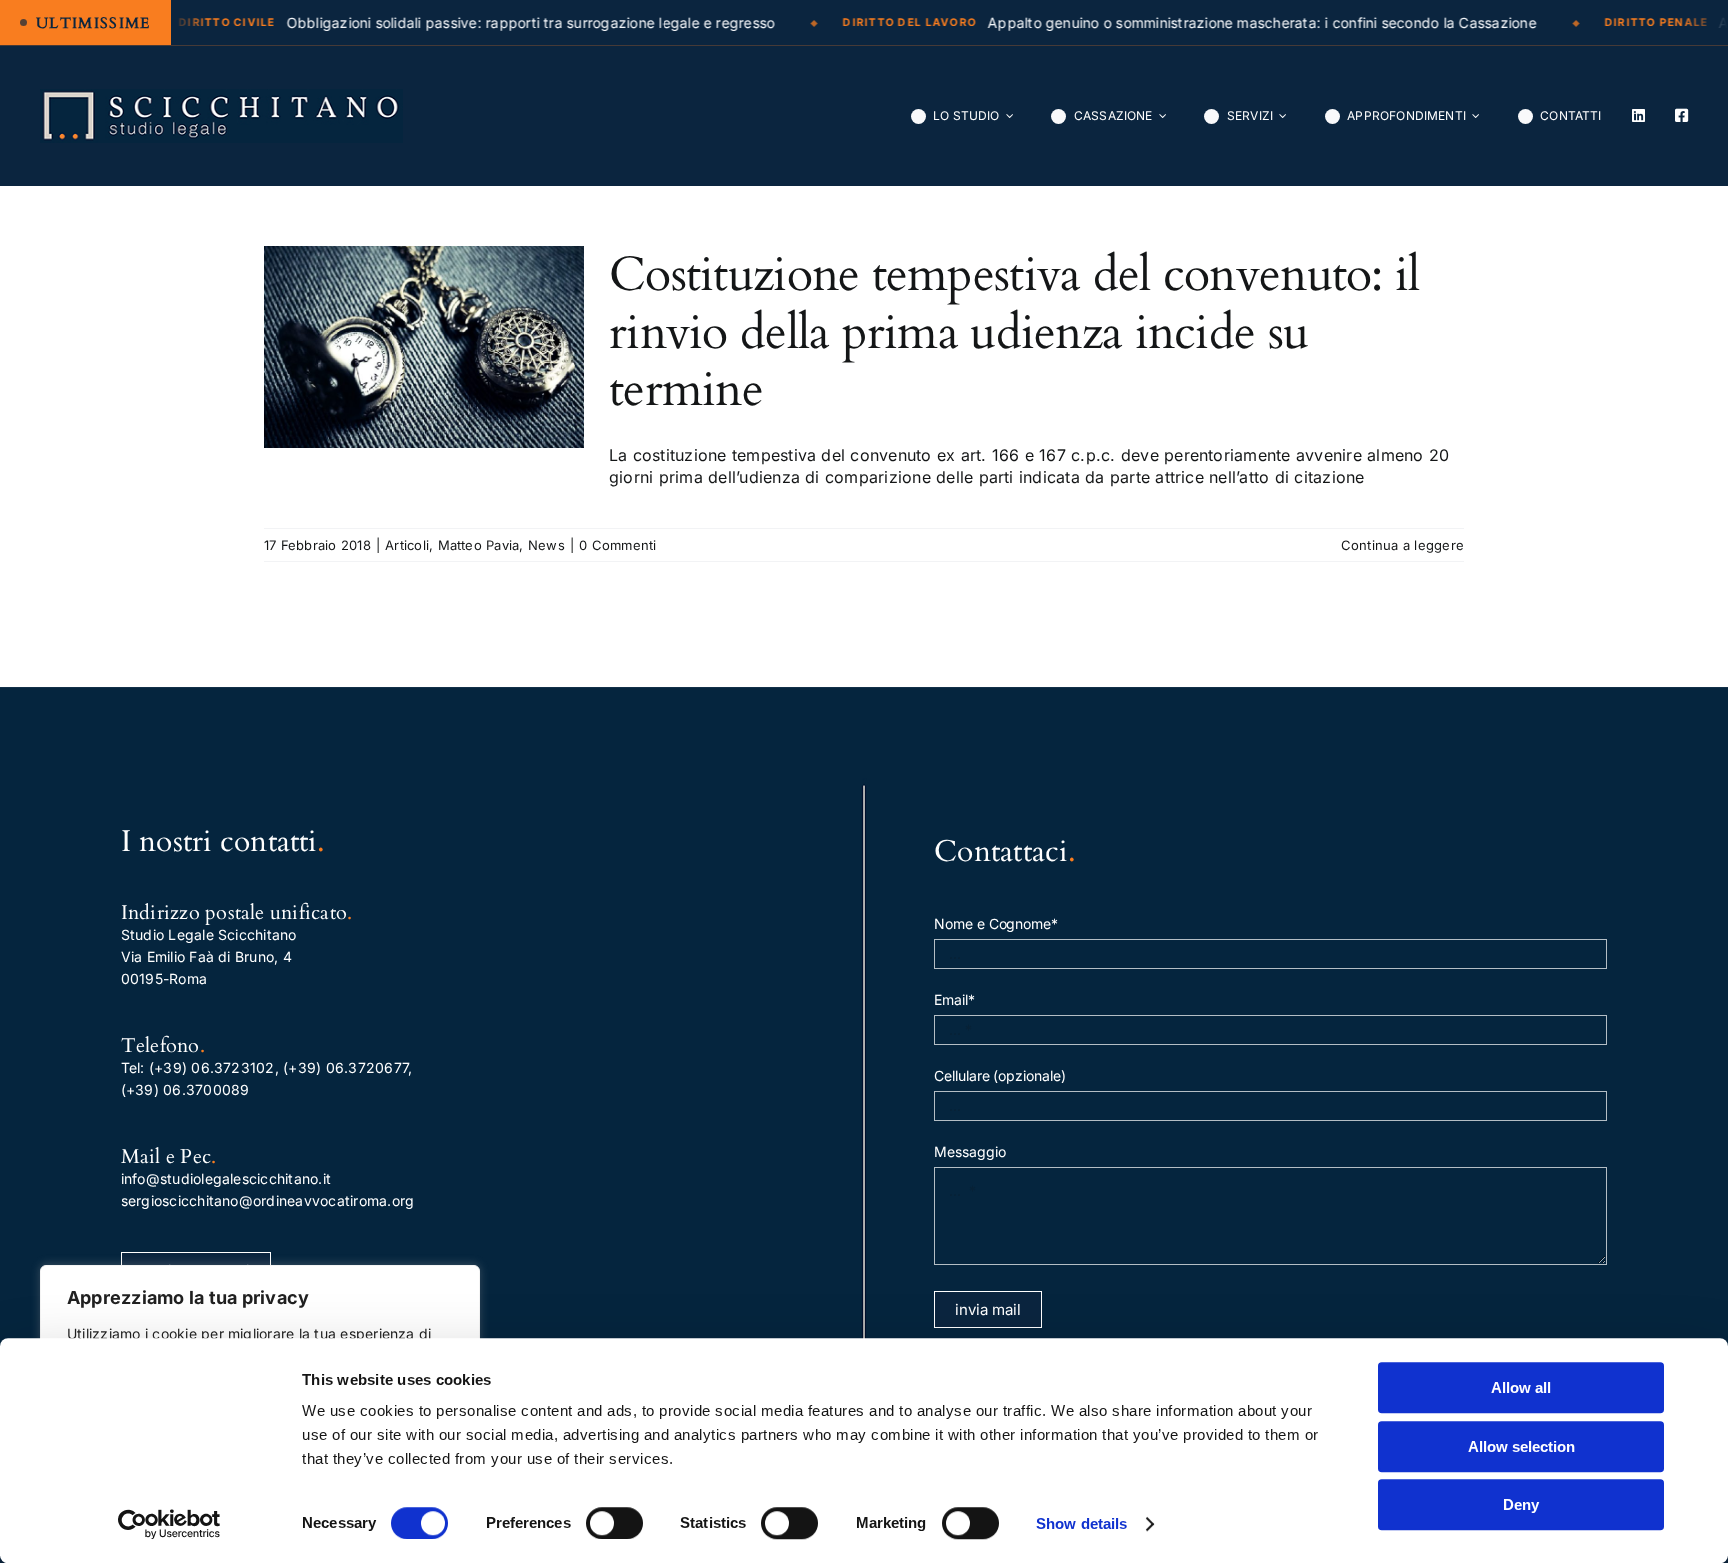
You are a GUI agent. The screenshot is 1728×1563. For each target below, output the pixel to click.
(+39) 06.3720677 (345, 1067)
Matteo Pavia (479, 545)
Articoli (407, 545)
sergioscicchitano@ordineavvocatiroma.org (268, 1200)
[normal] (221, 97)
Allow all (1521, 1387)
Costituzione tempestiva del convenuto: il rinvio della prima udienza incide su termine (1014, 332)
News (546, 545)
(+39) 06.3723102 (212, 1067)
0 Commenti (617, 545)
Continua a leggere (1402, 545)
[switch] (614, 1523)
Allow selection (1521, 1446)
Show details (1081, 1523)
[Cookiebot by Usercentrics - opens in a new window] (169, 1524)
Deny (1521, 1504)
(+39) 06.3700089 (185, 1089)
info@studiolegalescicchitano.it (226, 1178)
